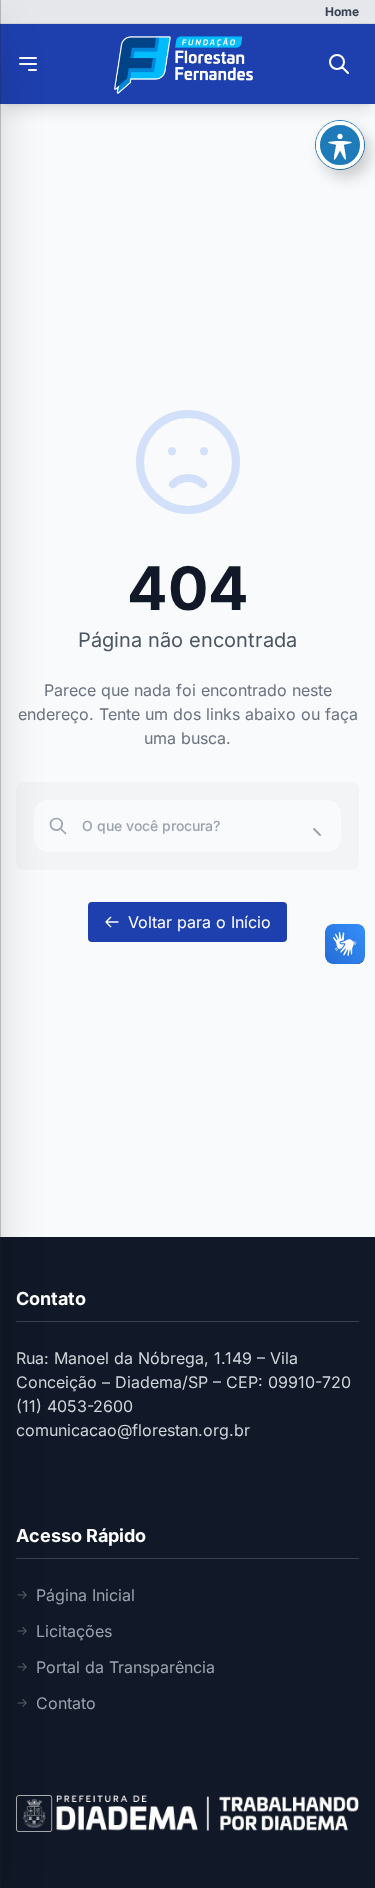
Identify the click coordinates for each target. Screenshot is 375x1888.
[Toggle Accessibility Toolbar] (340, 145)
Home (342, 11)
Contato (66, 1703)
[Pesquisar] (339, 64)
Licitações (74, 1631)
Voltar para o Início (199, 922)
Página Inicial (85, 1595)
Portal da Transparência (125, 1667)
